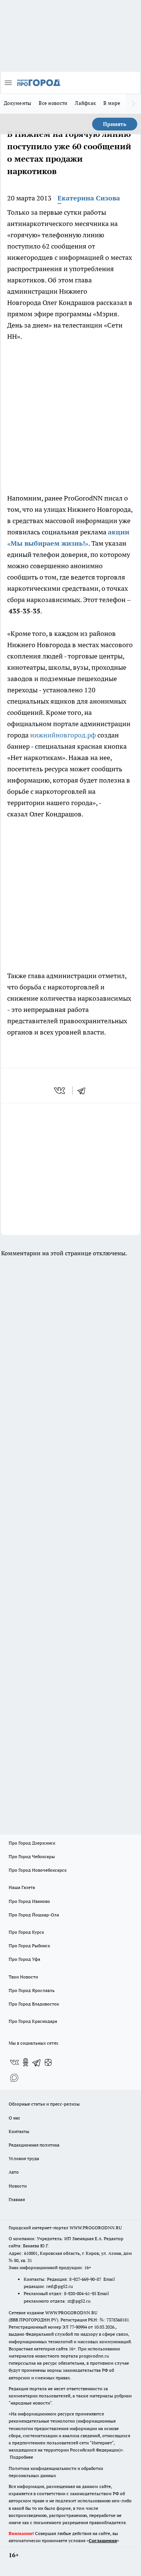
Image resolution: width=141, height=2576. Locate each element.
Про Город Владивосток (34, 2004)
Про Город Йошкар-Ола (34, 1915)
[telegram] (84, 1091)
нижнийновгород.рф (63, 735)
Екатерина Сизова (89, 198)
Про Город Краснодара (33, 2021)
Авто (14, 2172)
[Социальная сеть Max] (14, 2077)
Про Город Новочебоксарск (38, 1870)
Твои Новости (23, 1977)
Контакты (19, 2131)
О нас (14, 2118)
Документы (17, 103)
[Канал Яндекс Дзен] (48, 2062)
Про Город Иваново (29, 1901)
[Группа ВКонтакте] (14, 2062)
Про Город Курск (26, 1932)
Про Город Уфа (24, 1959)
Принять (115, 124)
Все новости (53, 103)
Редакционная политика (34, 2145)
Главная (17, 2199)
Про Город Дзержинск (32, 1843)
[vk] (60, 1091)
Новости (18, 2186)
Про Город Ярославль (32, 1990)
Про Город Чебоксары (32, 1856)
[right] (133, 104)
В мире (112, 103)
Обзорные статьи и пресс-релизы (44, 2104)
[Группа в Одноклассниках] (26, 2062)
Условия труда (24, 2158)
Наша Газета (22, 1887)
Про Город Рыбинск (29, 1946)
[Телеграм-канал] (37, 2062)
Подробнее (21, 2457)
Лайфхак (85, 103)
